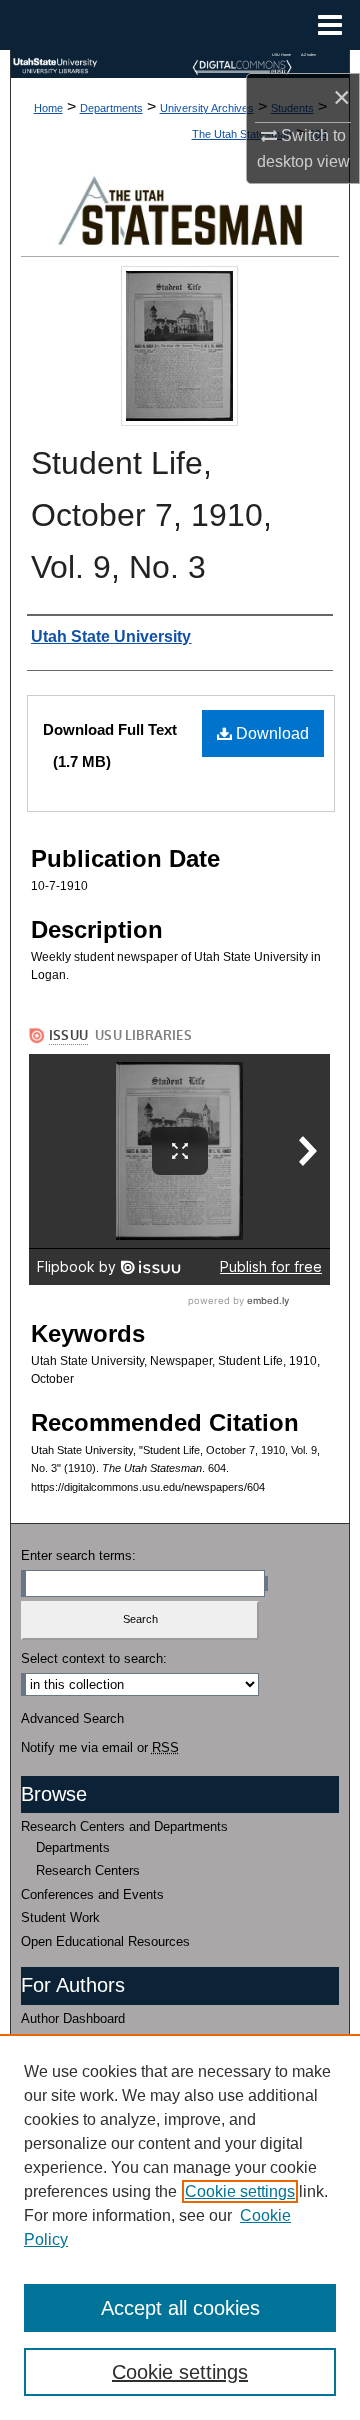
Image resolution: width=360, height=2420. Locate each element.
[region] (180, 2227)
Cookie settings (240, 2191)
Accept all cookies (180, 2308)
